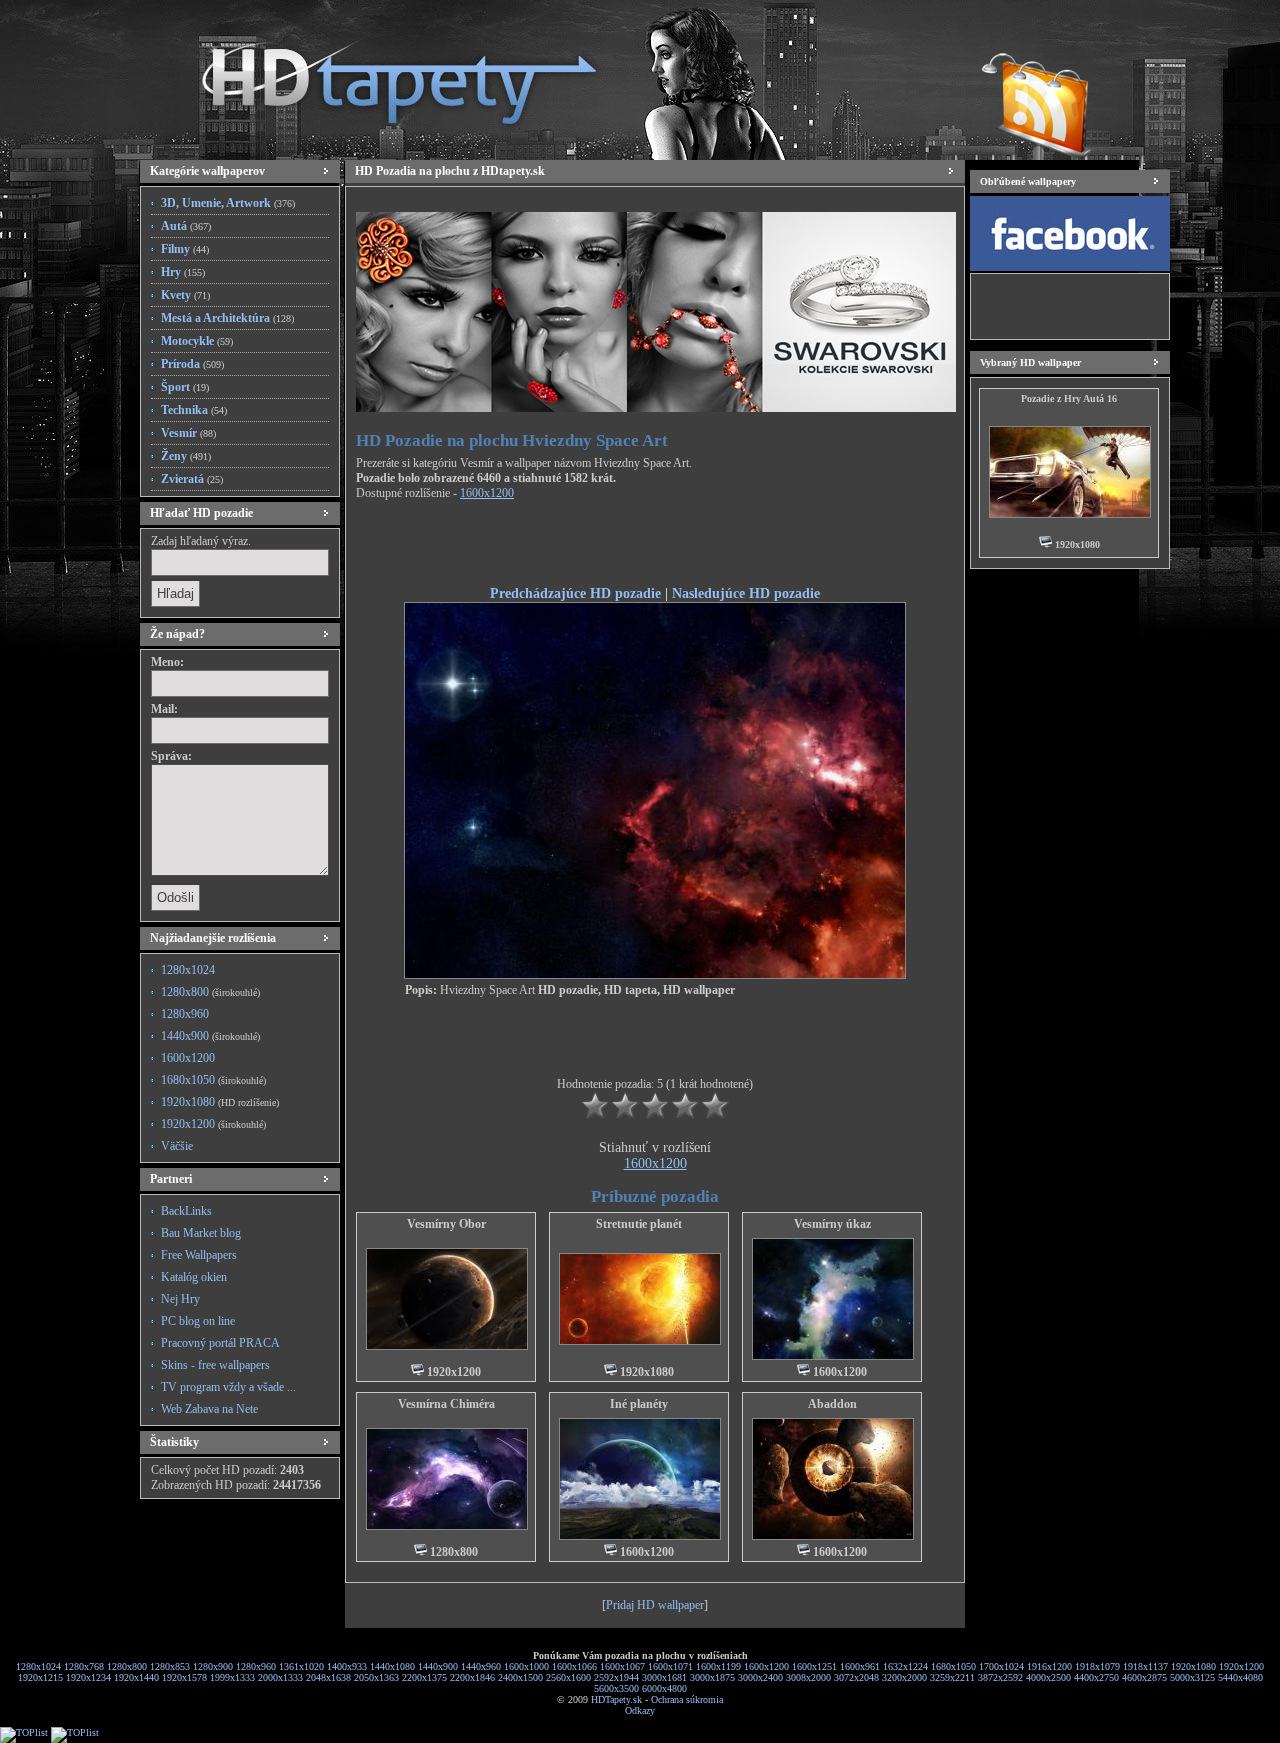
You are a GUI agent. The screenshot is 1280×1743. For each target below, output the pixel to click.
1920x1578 (184, 1677)
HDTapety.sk (616, 1699)
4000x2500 (1048, 1677)
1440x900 (210, 1036)
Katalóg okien (194, 1277)
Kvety (185, 295)
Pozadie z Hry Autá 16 (1069, 398)
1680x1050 (213, 1080)
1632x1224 (905, 1666)
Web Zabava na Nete (209, 1409)
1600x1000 (526, 1666)
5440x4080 (1240, 1677)
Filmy (185, 249)
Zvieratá (192, 479)
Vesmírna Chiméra (446, 1404)
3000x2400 (760, 1677)
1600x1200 (188, 1058)
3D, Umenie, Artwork (228, 203)
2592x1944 (616, 1677)
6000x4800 (664, 1688)
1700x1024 (1001, 1666)
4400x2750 (1096, 1677)
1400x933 (347, 1666)
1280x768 (84, 1666)
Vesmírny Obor (446, 1224)
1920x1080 (220, 1102)
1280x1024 (188, 970)
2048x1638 (328, 1677)
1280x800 (210, 992)
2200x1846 (472, 1677)
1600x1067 (622, 1666)
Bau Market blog (201, 1233)
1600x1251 (814, 1666)
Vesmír (188, 433)
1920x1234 (88, 1677)
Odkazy (640, 1710)
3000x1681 (664, 1677)
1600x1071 (670, 1666)
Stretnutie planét (639, 1224)
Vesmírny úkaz (832, 1224)
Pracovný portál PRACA (220, 1343)
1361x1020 (301, 1666)
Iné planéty (639, 1404)
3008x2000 (808, 1677)
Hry (183, 272)
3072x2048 (856, 1677)
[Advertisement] (655, 546)
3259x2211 (952, 1677)
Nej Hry (180, 1299)
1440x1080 (392, 1666)
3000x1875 (712, 1677)
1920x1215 (40, 1677)
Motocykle (197, 341)
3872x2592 (1000, 1677)
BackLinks (186, 1211)
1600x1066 (574, 1666)
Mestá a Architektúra (227, 318)
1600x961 (860, 1666)
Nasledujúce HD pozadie (746, 593)
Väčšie (177, 1146)
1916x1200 (1049, 1666)
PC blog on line (198, 1321)
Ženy (186, 456)
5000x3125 (1192, 1677)
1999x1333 (232, 1677)
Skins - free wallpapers (215, 1365)
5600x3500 (616, 1688)
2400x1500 (520, 1677)
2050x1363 (376, 1677)
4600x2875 (1144, 1677)
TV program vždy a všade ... (228, 1387)
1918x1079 (1097, 1666)
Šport (185, 387)
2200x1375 (424, 1677)
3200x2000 (904, 1677)
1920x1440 (136, 1677)
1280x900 (213, 1666)
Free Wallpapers (199, 1255)
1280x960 (185, 1014)
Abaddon (832, 1404)
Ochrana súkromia (687, 1699)
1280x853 (170, 1666)
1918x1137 (1145, 1666)
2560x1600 (568, 1677)
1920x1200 (213, 1124)
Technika (194, 410)
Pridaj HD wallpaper (655, 1605)
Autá (186, 226)
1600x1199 (718, 1666)
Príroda (192, 364)
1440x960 (481, 1666)
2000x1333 (280, 1677)
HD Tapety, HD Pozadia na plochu (380, 75)
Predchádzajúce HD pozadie (575, 593)
